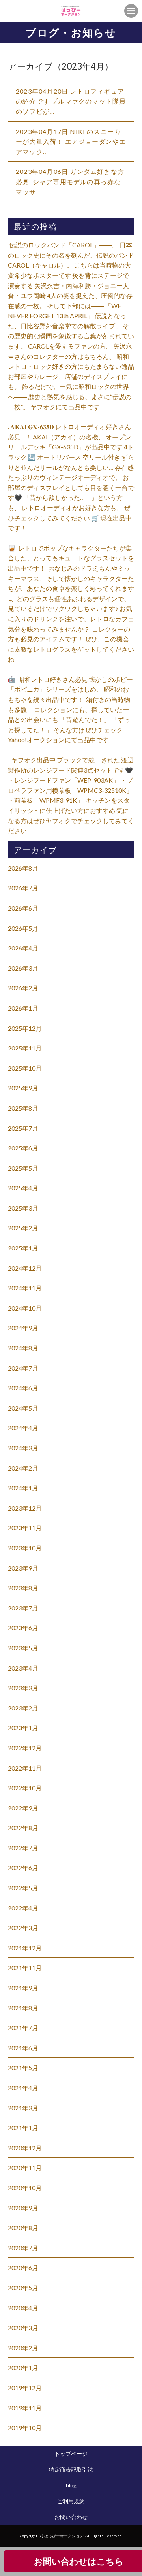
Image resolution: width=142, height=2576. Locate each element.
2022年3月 (23, 1928)
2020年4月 (23, 2308)
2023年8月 (23, 1588)
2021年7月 (23, 2028)
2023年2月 (23, 1708)
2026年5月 (23, 928)
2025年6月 (23, 1148)
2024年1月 (23, 1488)
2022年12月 (25, 1748)
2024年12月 (25, 1268)
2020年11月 (25, 2168)
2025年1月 (23, 1248)
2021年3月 (23, 2108)
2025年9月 (23, 1088)
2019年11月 (25, 2408)
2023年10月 (25, 1548)
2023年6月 (23, 1628)
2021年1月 (23, 2128)
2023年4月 (23, 1668)
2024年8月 (23, 1348)
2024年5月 (23, 1408)
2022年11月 (25, 1768)
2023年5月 (23, 1648)
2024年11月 (25, 1288)
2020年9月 (23, 2208)
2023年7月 (23, 1608)
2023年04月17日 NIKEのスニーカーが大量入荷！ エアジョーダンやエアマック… (71, 141)
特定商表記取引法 (71, 2469)
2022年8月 (23, 1828)
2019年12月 (25, 2388)
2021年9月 (23, 1988)
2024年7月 (23, 1368)
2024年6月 (23, 1388)
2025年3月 (23, 1208)
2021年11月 (25, 1968)
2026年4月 (23, 948)
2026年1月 (23, 1008)
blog (71, 2485)
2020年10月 (25, 2188)
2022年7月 (23, 1848)
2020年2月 (23, 2348)
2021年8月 (23, 2008)
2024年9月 (23, 1328)
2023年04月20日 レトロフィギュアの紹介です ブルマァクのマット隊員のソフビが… (71, 101)
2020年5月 (23, 2288)
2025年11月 (25, 1048)
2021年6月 (23, 2048)
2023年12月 (25, 1508)
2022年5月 (23, 1888)
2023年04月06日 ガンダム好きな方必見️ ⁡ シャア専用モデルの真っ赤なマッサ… (70, 181)
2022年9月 (23, 1808)
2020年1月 (23, 2368)
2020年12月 (25, 2148)
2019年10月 (25, 2428)
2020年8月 (23, 2228)
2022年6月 (23, 1868)
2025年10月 (25, 1068)
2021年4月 (23, 2088)
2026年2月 (23, 988)
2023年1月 (23, 1728)
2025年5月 (23, 1168)
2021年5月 (23, 2068)
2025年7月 (23, 1128)
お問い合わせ (71, 2517)
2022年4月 (23, 1908)
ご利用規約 (71, 2501)
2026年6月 (23, 908)
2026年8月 (23, 868)
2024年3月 (23, 1448)
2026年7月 (23, 888)
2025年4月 (23, 1188)
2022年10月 (25, 1788)
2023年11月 (25, 1528)
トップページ (71, 2454)
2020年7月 (23, 2248)
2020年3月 (23, 2328)
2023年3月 (23, 1688)
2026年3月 (23, 968)
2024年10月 (25, 1308)
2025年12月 (25, 1028)
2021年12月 (25, 1948)
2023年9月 (23, 1568)
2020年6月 (23, 2268)
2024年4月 (23, 1428)
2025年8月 (23, 1108)
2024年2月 (23, 1468)
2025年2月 (23, 1228)
